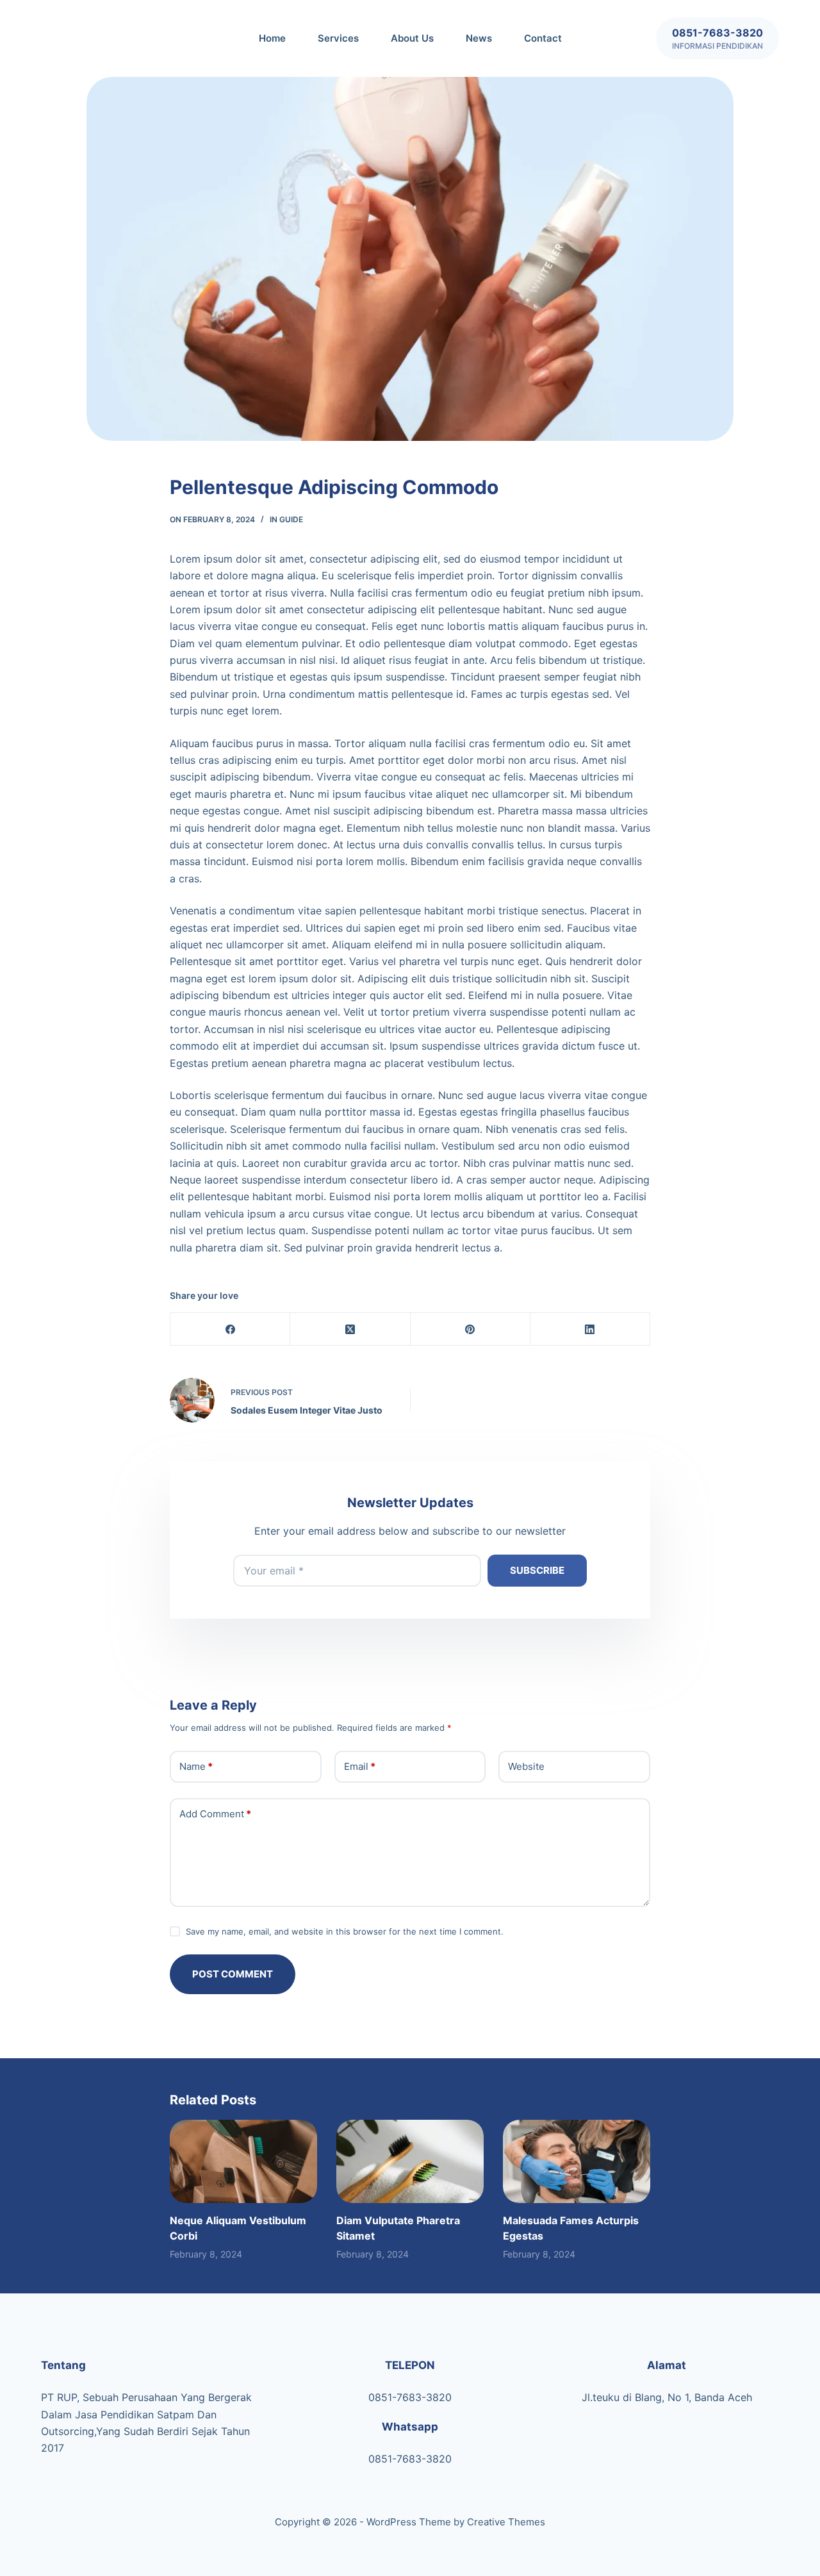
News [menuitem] (479, 38)
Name (196, 1766)
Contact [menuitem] (543, 38)
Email (360, 1766)
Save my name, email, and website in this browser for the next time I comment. (345, 1931)
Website (526, 1766)
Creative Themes (506, 2522)
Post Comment (233, 1974)
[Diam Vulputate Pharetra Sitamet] (410, 2161)
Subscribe (537, 1570)
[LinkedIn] (590, 1329)
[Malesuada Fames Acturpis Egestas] (577, 2161)
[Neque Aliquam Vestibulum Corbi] (243, 2161)
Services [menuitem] (338, 38)
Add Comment (215, 1814)
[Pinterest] (471, 1329)
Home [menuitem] (272, 38)
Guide (291, 519)
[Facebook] (230, 1329)
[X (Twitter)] (350, 1329)
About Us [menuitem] (412, 38)
